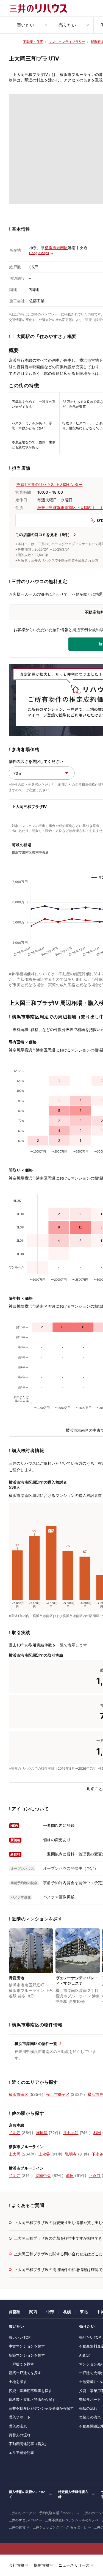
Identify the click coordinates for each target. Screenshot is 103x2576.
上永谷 (44, 2154)
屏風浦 (42, 2133)
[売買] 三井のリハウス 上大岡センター (49, 484)
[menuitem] (31, 25)
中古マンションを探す (27, 2346)
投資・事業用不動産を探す (30, 2391)
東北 (84, 2312)
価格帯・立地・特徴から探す (32, 2399)
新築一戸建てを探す (25, 2373)
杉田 (97, 2133)
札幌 (67, 2312)
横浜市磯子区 (58, 2094)
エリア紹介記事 (21, 2453)
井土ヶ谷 (71, 2133)
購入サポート (20, 2417)
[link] (31, 1970)
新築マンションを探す (27, 2355)
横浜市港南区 (56, 248)
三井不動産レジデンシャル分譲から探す (41, 2408)
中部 (50, 2312)
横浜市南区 (19, 2094)
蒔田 (70, 2175)
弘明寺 (15, 2133)
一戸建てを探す (21, 2364)
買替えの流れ (20, 2435)
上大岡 (15, 2154)
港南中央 (43, 2175)
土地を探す (18, 2382)
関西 (33, 2312)
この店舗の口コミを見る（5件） (44, 534)
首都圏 (15, 2312)
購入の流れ (18, 2426)
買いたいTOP (20, 2337)
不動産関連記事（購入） (29, 2444)
